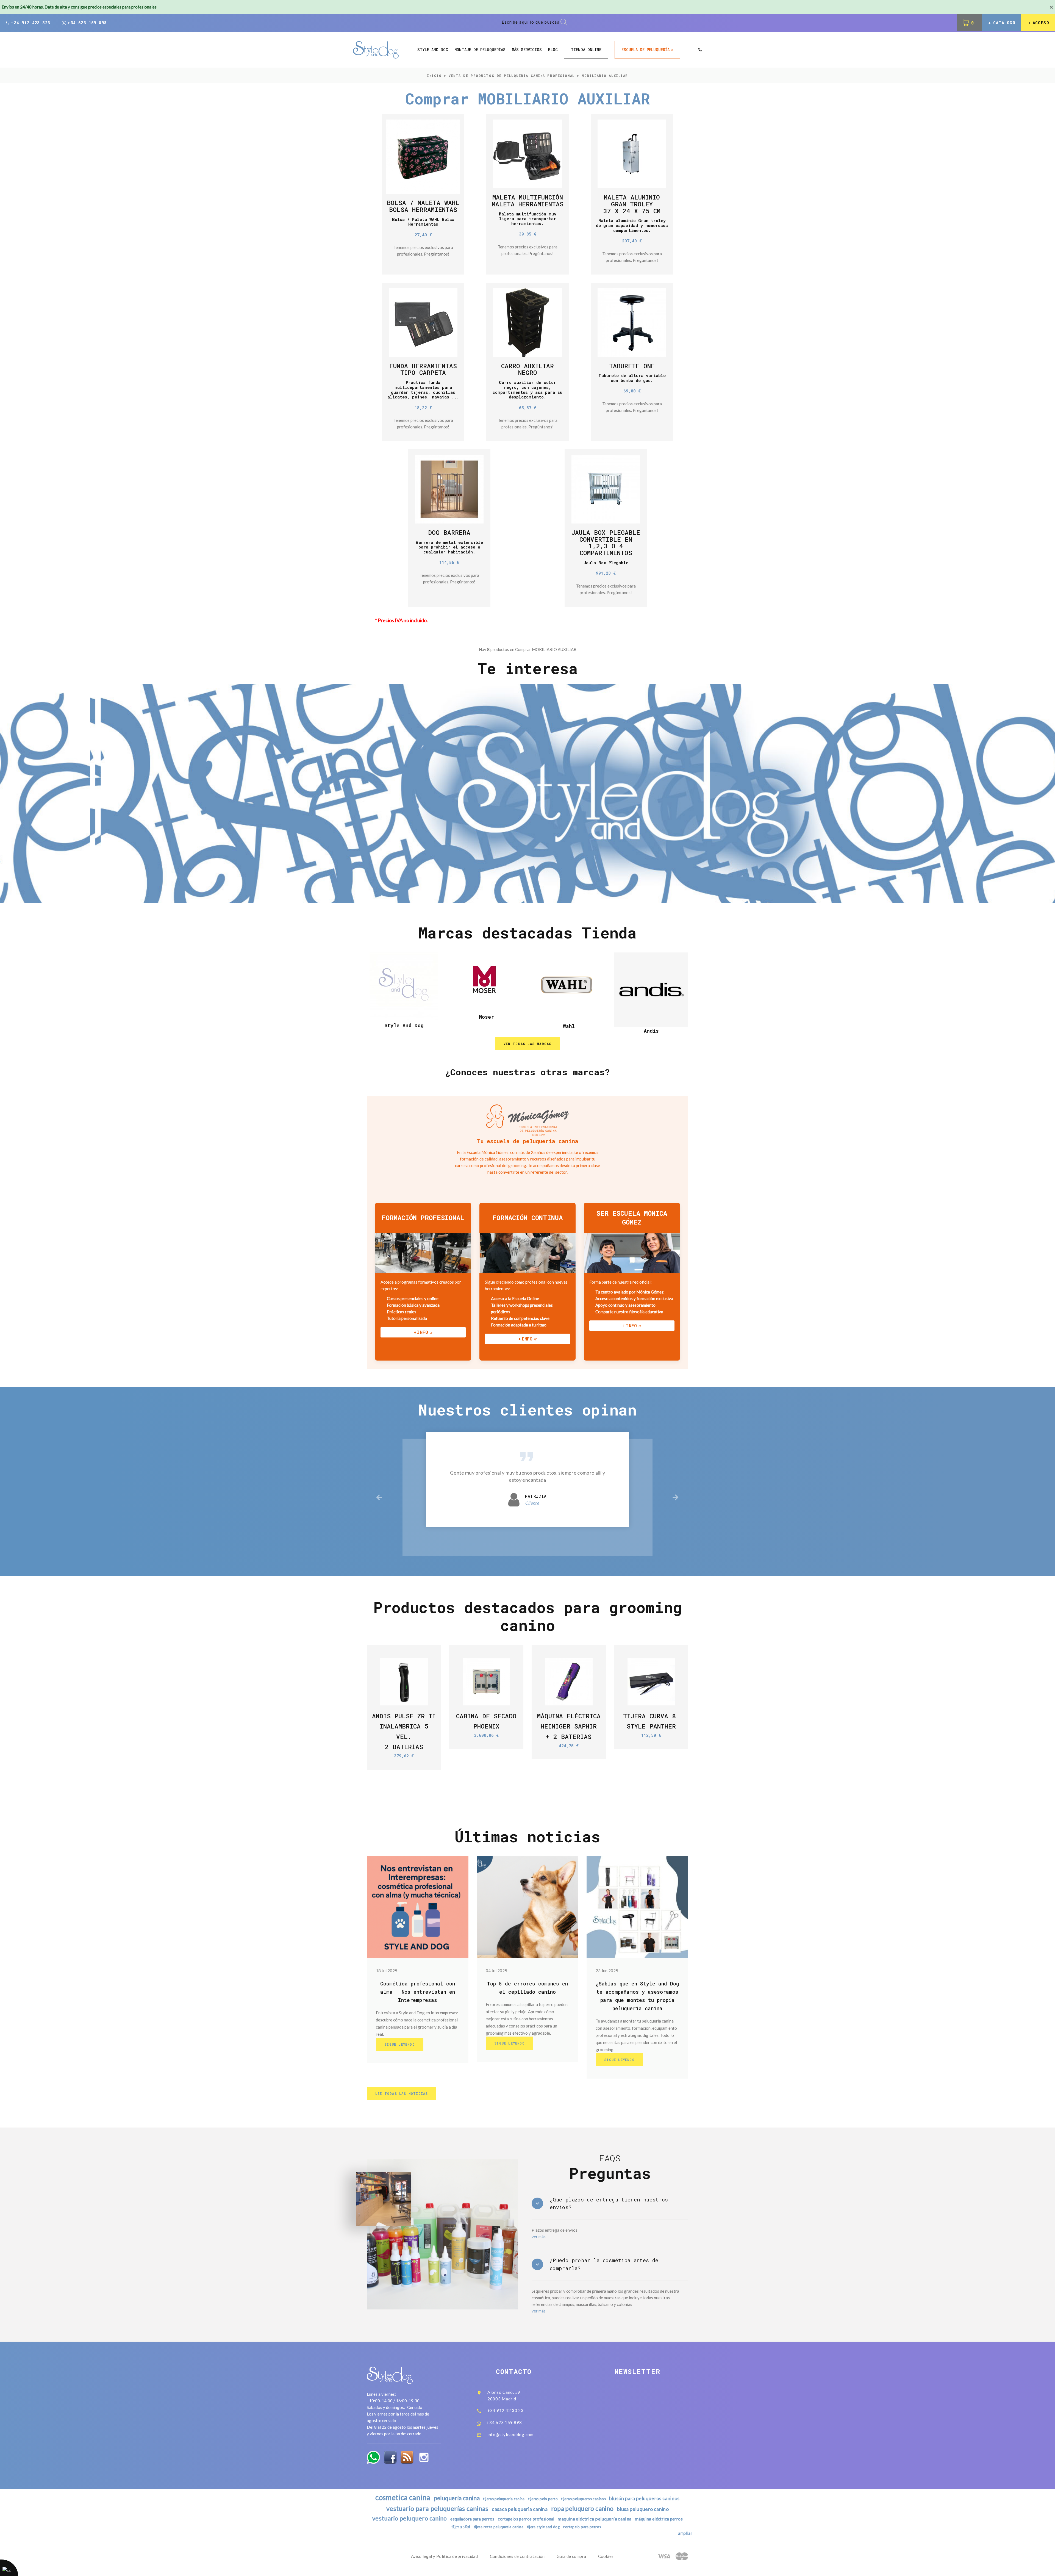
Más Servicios (527, 50)
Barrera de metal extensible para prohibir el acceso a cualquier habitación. (449, 547)
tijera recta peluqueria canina (499, 2527)
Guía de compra (571, 2556)
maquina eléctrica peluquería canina (594, 2519)
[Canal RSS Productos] (407, 2457)
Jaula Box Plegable (606, 563)
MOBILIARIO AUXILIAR (605, 76)
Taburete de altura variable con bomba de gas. (632, 378)
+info (421, 1332)
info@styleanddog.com (510, 2434)
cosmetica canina (403, 2497)
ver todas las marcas (528, 1044)
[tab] (610, 2204)
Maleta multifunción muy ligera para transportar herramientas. (528, 219)
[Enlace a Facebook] (390, 2457)
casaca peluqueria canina (520, 2509)
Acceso (1041, 23)
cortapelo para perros (582, 2527)
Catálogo (1004, 23)
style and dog (433, 50)
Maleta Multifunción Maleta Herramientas (528, 200)
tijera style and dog (543, 2527)
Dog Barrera (449, 532)
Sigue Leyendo (400, 2044)
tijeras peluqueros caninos (583, 2499)
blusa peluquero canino (643, 2509)
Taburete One (632, 366)
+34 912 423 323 (30, 23)
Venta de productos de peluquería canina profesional (512, 76)
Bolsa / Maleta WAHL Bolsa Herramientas (423, 206)
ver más (539, 2237)
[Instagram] (424, 2457)
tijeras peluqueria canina (504, 2499)
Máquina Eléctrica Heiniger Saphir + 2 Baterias (569, 1726)
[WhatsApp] (373, 2457)
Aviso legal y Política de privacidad (445, 2556)
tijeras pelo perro (543, 2499)
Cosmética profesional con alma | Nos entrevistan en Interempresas (418, 1992)
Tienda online (586, 50)
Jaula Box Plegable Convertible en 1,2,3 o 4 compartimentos (606, 542)
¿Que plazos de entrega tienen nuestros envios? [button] (609, 2204)
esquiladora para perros (472, 2519)
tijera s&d (461, 2527)
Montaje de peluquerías (480, 50)
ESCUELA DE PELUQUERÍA (646, 50)
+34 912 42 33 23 (506, 2410)
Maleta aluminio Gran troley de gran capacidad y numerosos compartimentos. (632, 225)
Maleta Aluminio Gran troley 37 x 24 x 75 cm (632, 204)
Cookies (606, 2556)
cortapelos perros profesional (526, 2519)
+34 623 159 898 (87, 23)
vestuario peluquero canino (410, 2518)
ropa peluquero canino (582, 2509)
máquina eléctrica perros (659, 2519)
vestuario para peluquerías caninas (437, 2508)
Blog (553, 50)
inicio (434, 76)
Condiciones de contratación (517, 2556)
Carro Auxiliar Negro (527, 369)
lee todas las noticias (402, 2093)
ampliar (685, 2533)
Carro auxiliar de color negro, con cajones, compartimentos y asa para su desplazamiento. (527, 390)
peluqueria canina (457, 2498)
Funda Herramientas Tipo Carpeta (423, 369)
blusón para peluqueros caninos (644, 2498)
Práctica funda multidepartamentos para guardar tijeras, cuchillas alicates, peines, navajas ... (423, 390)
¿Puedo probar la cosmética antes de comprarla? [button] (604, 2264)
